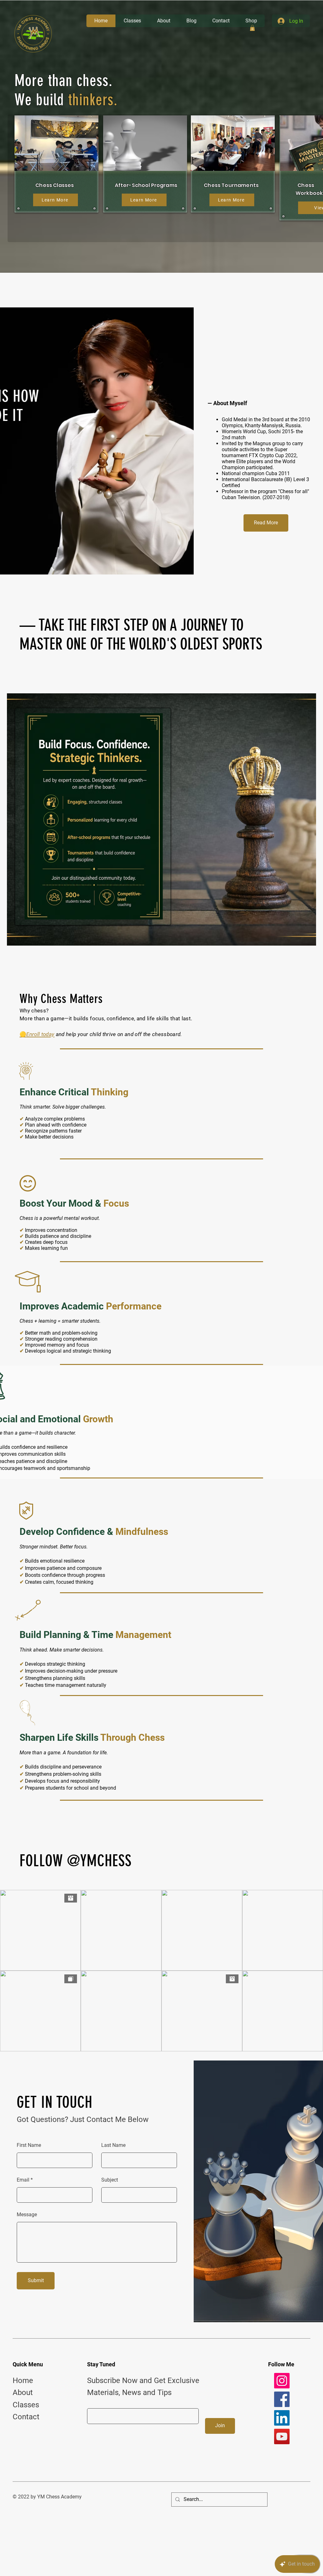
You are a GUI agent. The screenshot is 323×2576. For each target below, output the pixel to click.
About (23, 2392)
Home (23, 2381)
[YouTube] (282, 2436)
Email (23, 2180)
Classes (26, 2405)
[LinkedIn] (282, 2418)
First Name (29, 2145)
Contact (26, 2417)
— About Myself (227, 403)
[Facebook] (282, 2399)
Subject (110, 2180)
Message (27, 2215)
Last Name (113, 2145)
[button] (252, 28)
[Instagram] (282, 2381)
